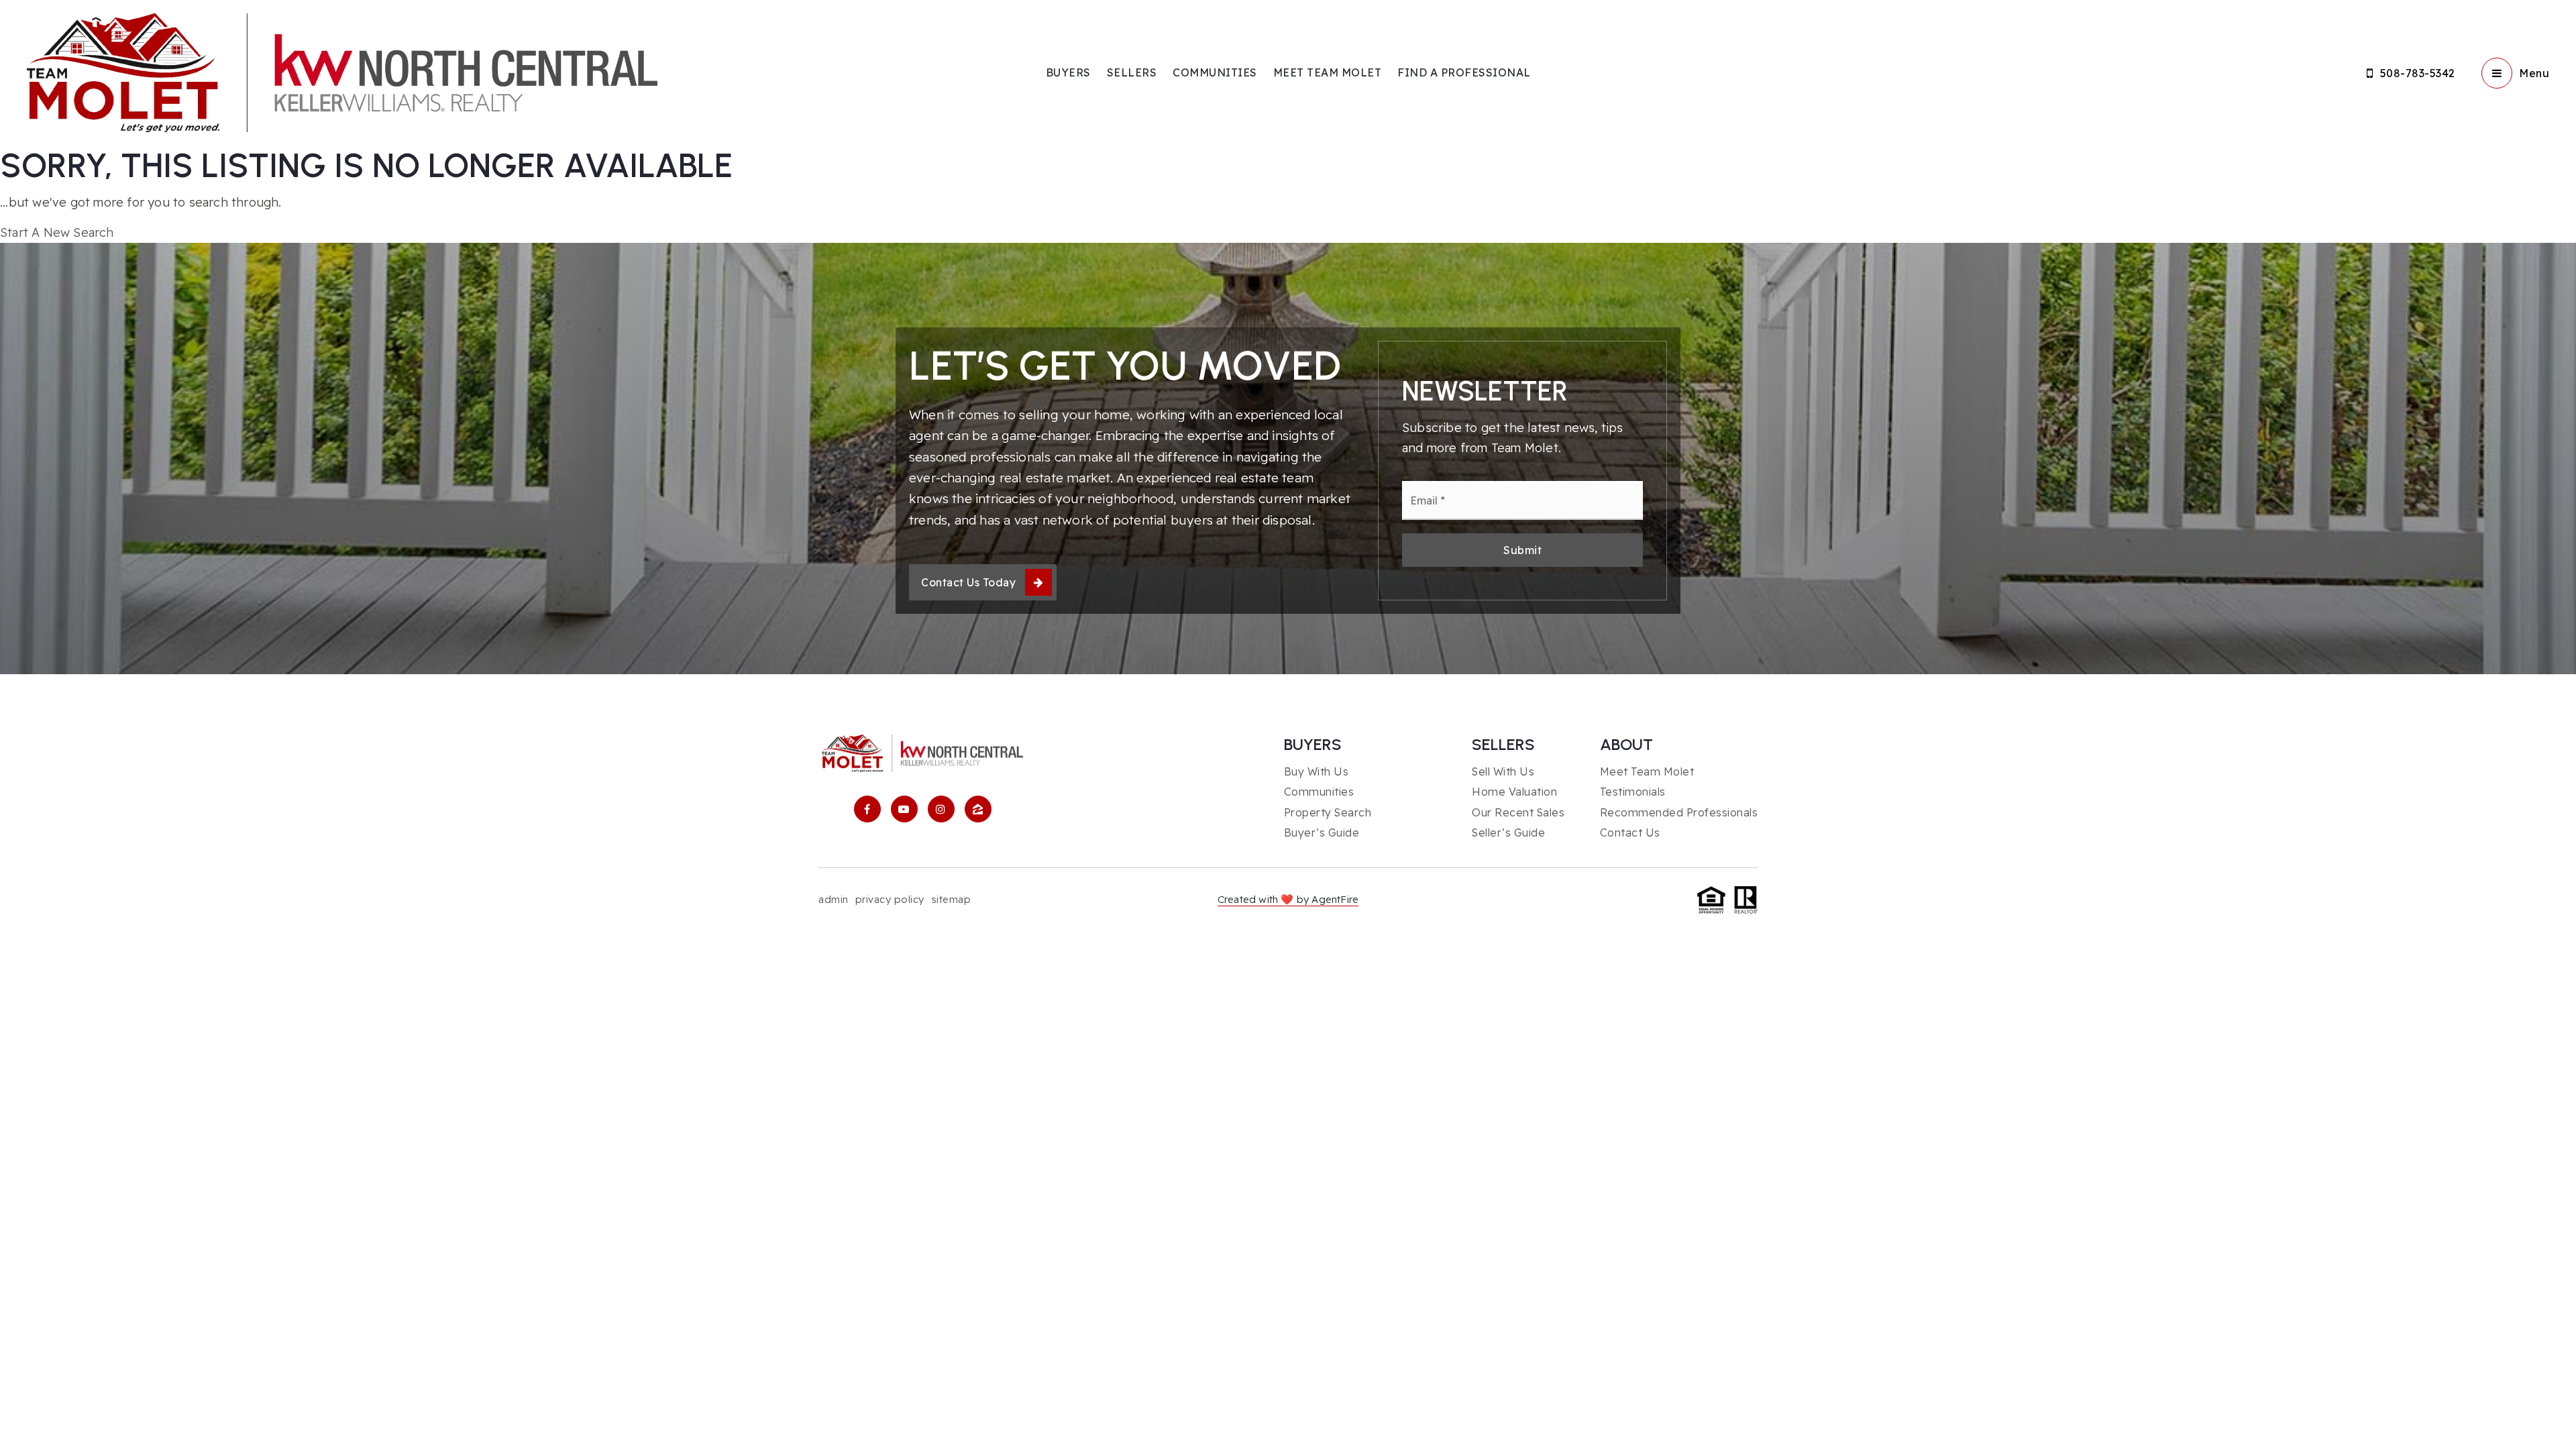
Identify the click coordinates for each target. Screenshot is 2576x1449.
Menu (2534, 73)
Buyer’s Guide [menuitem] (1322, 833)
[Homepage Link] (342, 71)
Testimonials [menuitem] (1633, 792)
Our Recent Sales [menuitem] (1518, 812)
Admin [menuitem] (834, 899)
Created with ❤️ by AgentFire (1288, 899)
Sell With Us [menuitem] (1503, 771)
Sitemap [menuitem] (951, 899)
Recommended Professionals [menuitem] (1679, 812)
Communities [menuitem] (1215, 72)
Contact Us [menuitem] (1630, 833)
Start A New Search (57, 232)
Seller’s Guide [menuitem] (1508, 833)
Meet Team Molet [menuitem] (1328, 72)
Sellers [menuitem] (1132, 72)
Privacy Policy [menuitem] (890, 899)
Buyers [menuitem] (1068, 72)
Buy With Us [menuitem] (1317, 771)
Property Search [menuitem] (1328, 812)
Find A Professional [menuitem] (1464, 72)
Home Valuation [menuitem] (1514, 792)
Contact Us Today (968, 582)
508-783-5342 (2418, 73)
